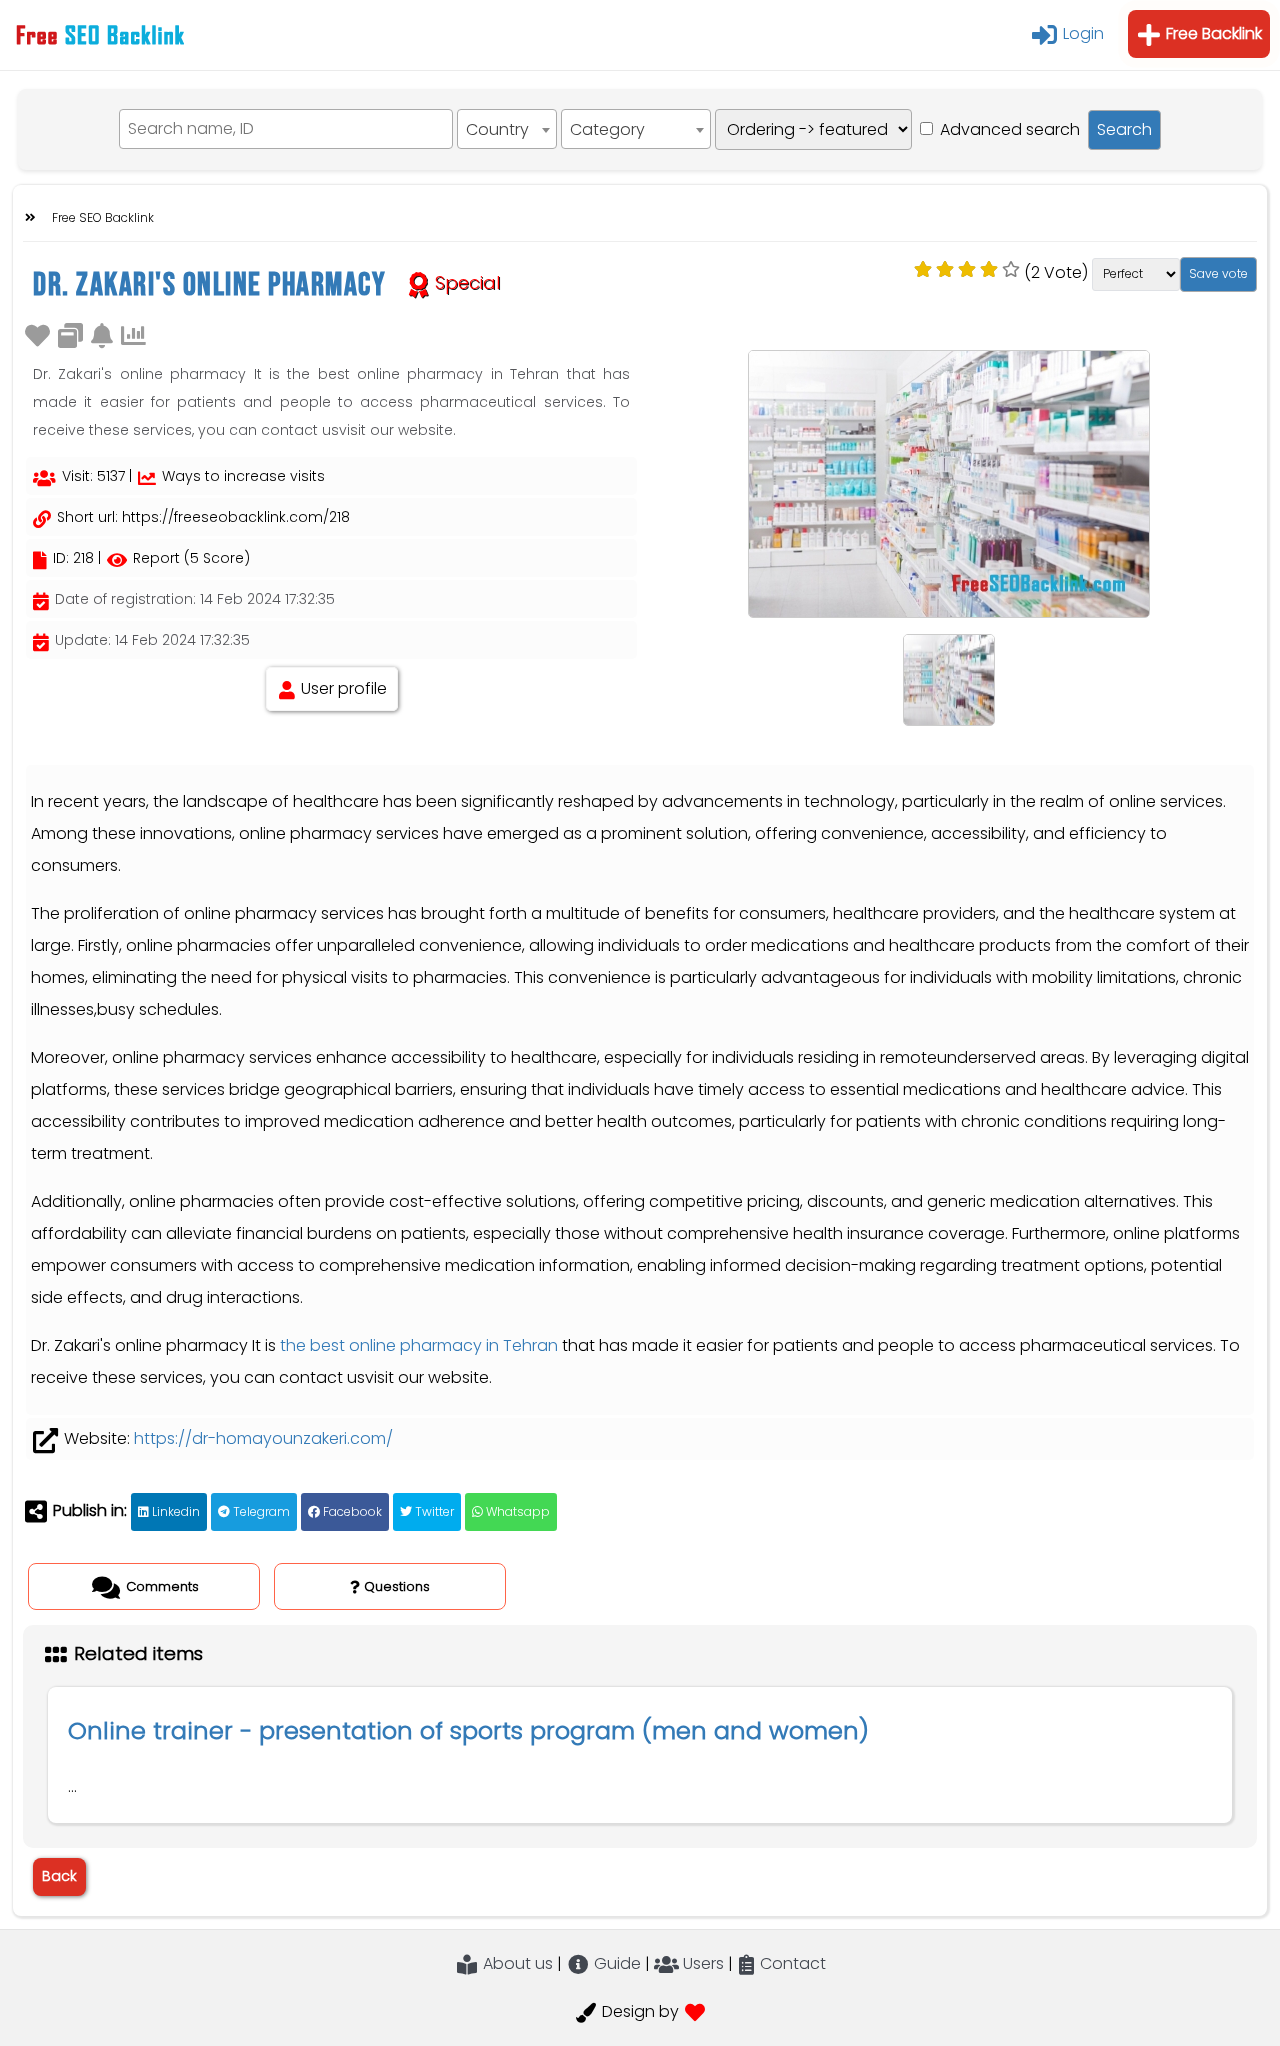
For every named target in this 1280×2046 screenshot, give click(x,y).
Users (701, 1963)
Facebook (351, 1511)
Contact (791, 1963)
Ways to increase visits (241, 476)
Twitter (433, 1511)
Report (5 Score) (189, 558)
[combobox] (507, 129)
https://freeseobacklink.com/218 (236, 517)
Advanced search (1010, 129)
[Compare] (70, 333)
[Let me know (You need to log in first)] (102, 333)
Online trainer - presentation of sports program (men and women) (468, 1730)
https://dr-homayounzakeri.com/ (263, 1438)
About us (516, 1963)
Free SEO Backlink (103, 217)
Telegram (260, 1511)
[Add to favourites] (37, 333)
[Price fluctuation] (133, 333)
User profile (342, 688)
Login (1081, 33)
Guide (615, 1963)
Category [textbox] (607, 129)
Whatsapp (516, 1511)
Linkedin (174, 1511)
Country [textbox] (497, 129)
